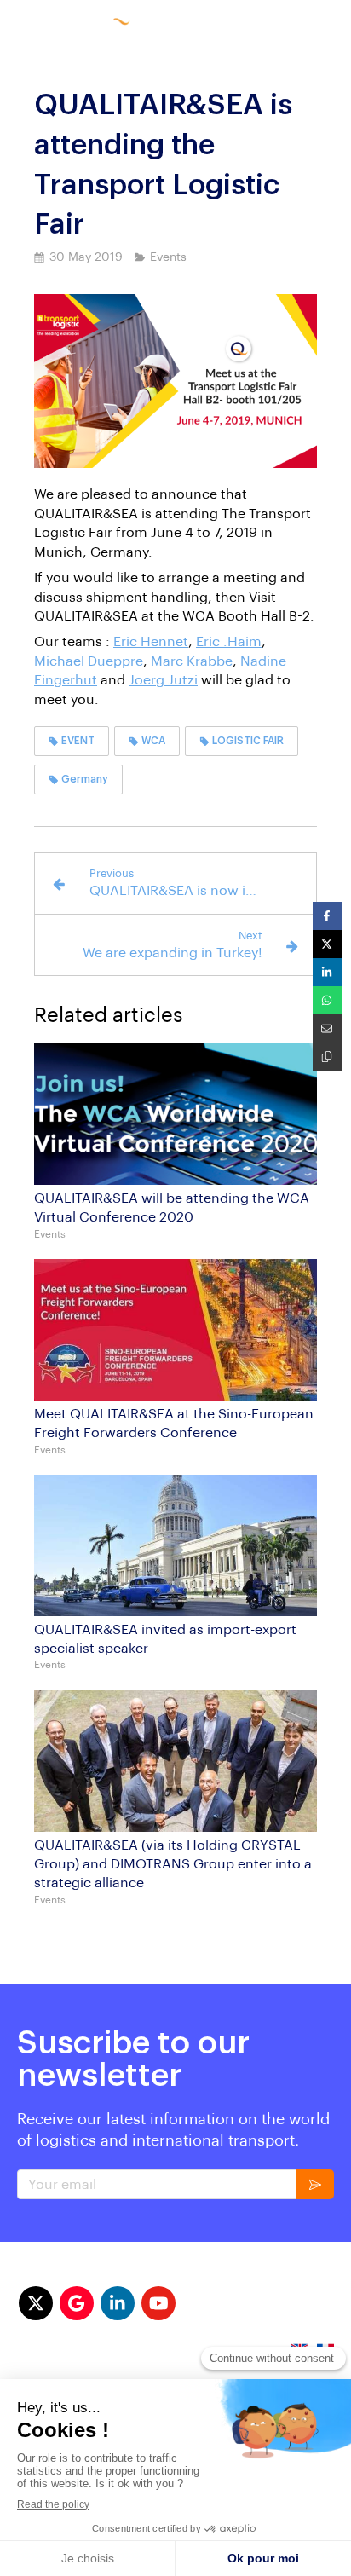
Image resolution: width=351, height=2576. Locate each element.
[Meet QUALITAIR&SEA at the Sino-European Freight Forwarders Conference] (175, 1330)
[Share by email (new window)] (328, 1028)
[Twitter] (36, 2303)
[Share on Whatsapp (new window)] (328, 1000)
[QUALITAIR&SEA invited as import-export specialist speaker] (175, 1545)
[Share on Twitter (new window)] (328, 944)
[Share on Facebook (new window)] (328, 916)
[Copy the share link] (328, 1057)
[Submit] (315, 2184)
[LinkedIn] (118, 2303)
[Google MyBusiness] (77, 2303)
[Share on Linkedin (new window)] (328, 972)
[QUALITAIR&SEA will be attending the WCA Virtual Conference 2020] (175, 1114)
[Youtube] (158, 2303)
